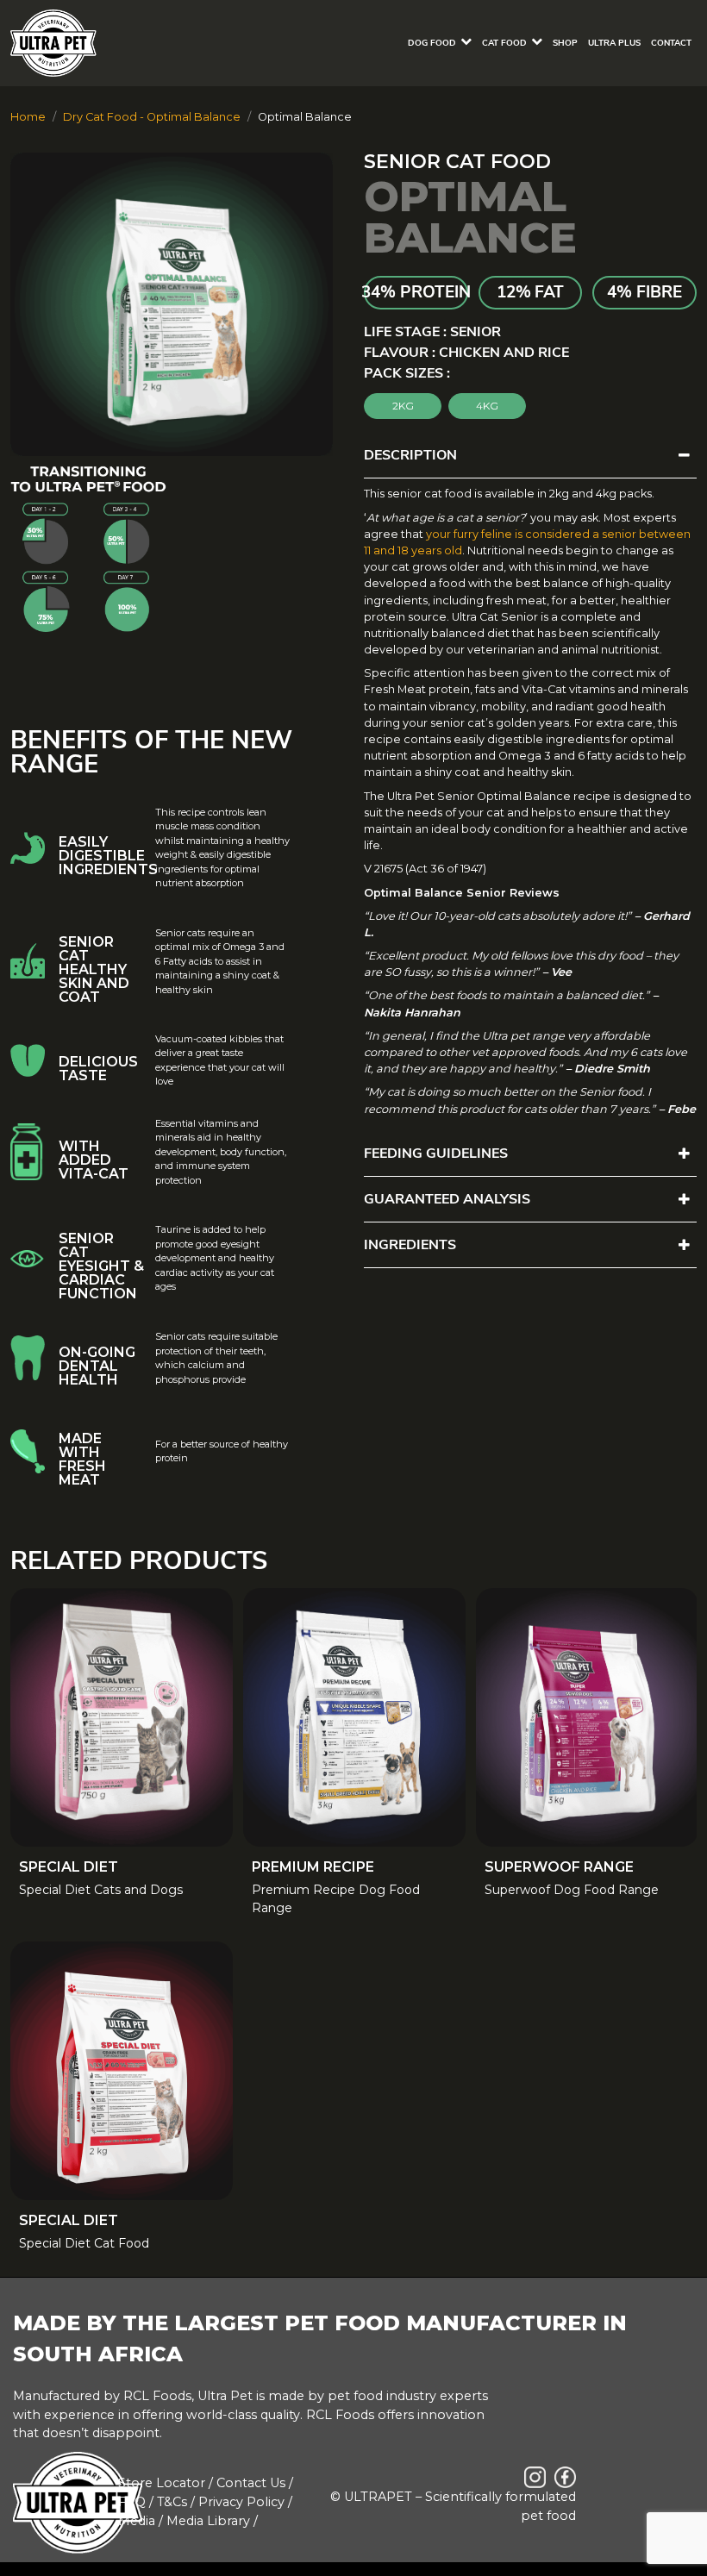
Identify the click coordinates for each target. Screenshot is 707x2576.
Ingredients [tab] (410, 1245)
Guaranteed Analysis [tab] (447, 1199)
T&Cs (172, 2502)
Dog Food (432, 43)
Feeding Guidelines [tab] (436, 1154)
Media (137, 2521)
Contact (671, 43)
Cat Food (504, 43)
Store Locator (162, 2483)
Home (28, 117)
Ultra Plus (614, 43)
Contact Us (251, 2483)
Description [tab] (410, 455)
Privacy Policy (241, 2502)
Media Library (208, 2521)
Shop (565, 43)
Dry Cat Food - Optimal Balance (152, 117)
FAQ (132, 2502)
